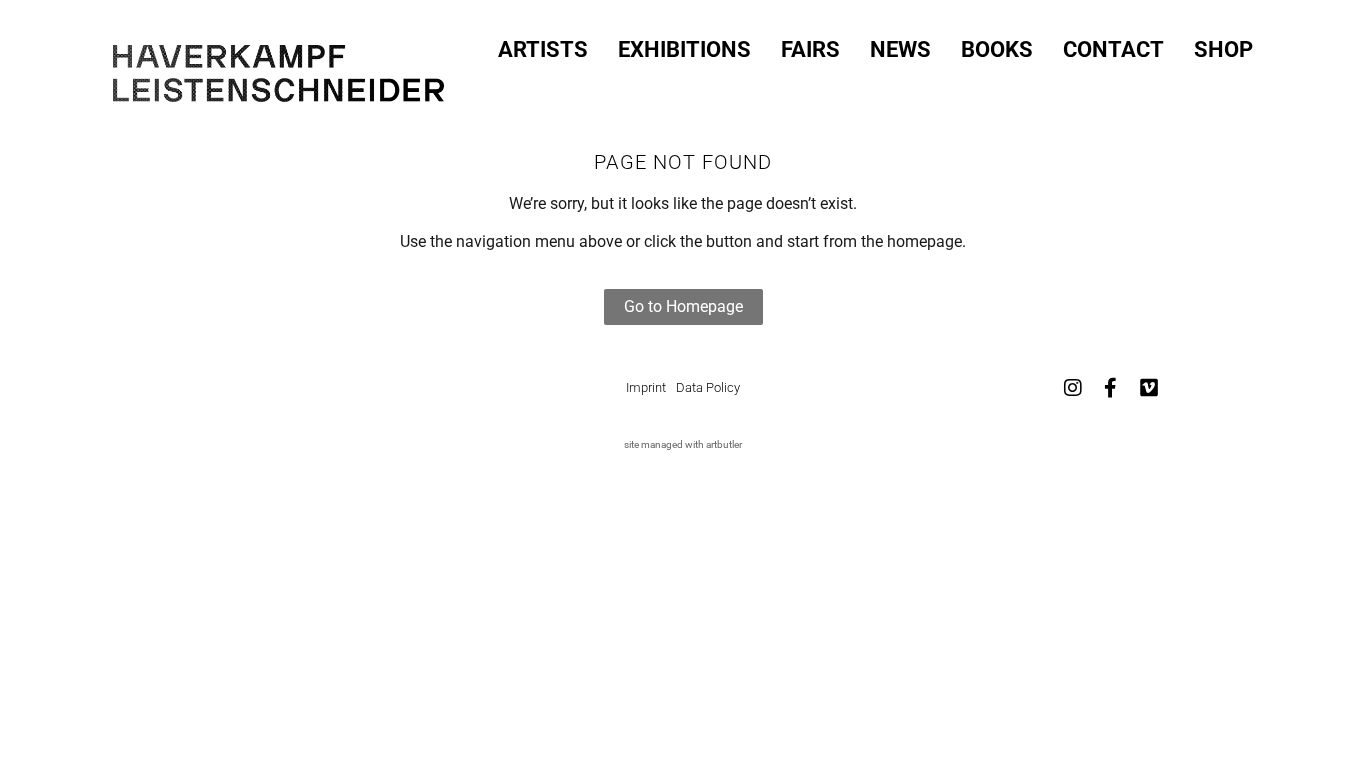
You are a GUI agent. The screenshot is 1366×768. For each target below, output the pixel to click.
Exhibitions (684, 50)
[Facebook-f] (1111, 388)
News (900, 50)
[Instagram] (1073, 388)
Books (997, 50)
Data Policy (708, 387)
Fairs (810, 50)
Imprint (646, 387)
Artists (543, 50)
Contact (1113, 50)
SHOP (1223, 50)
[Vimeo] (1149, 388)
